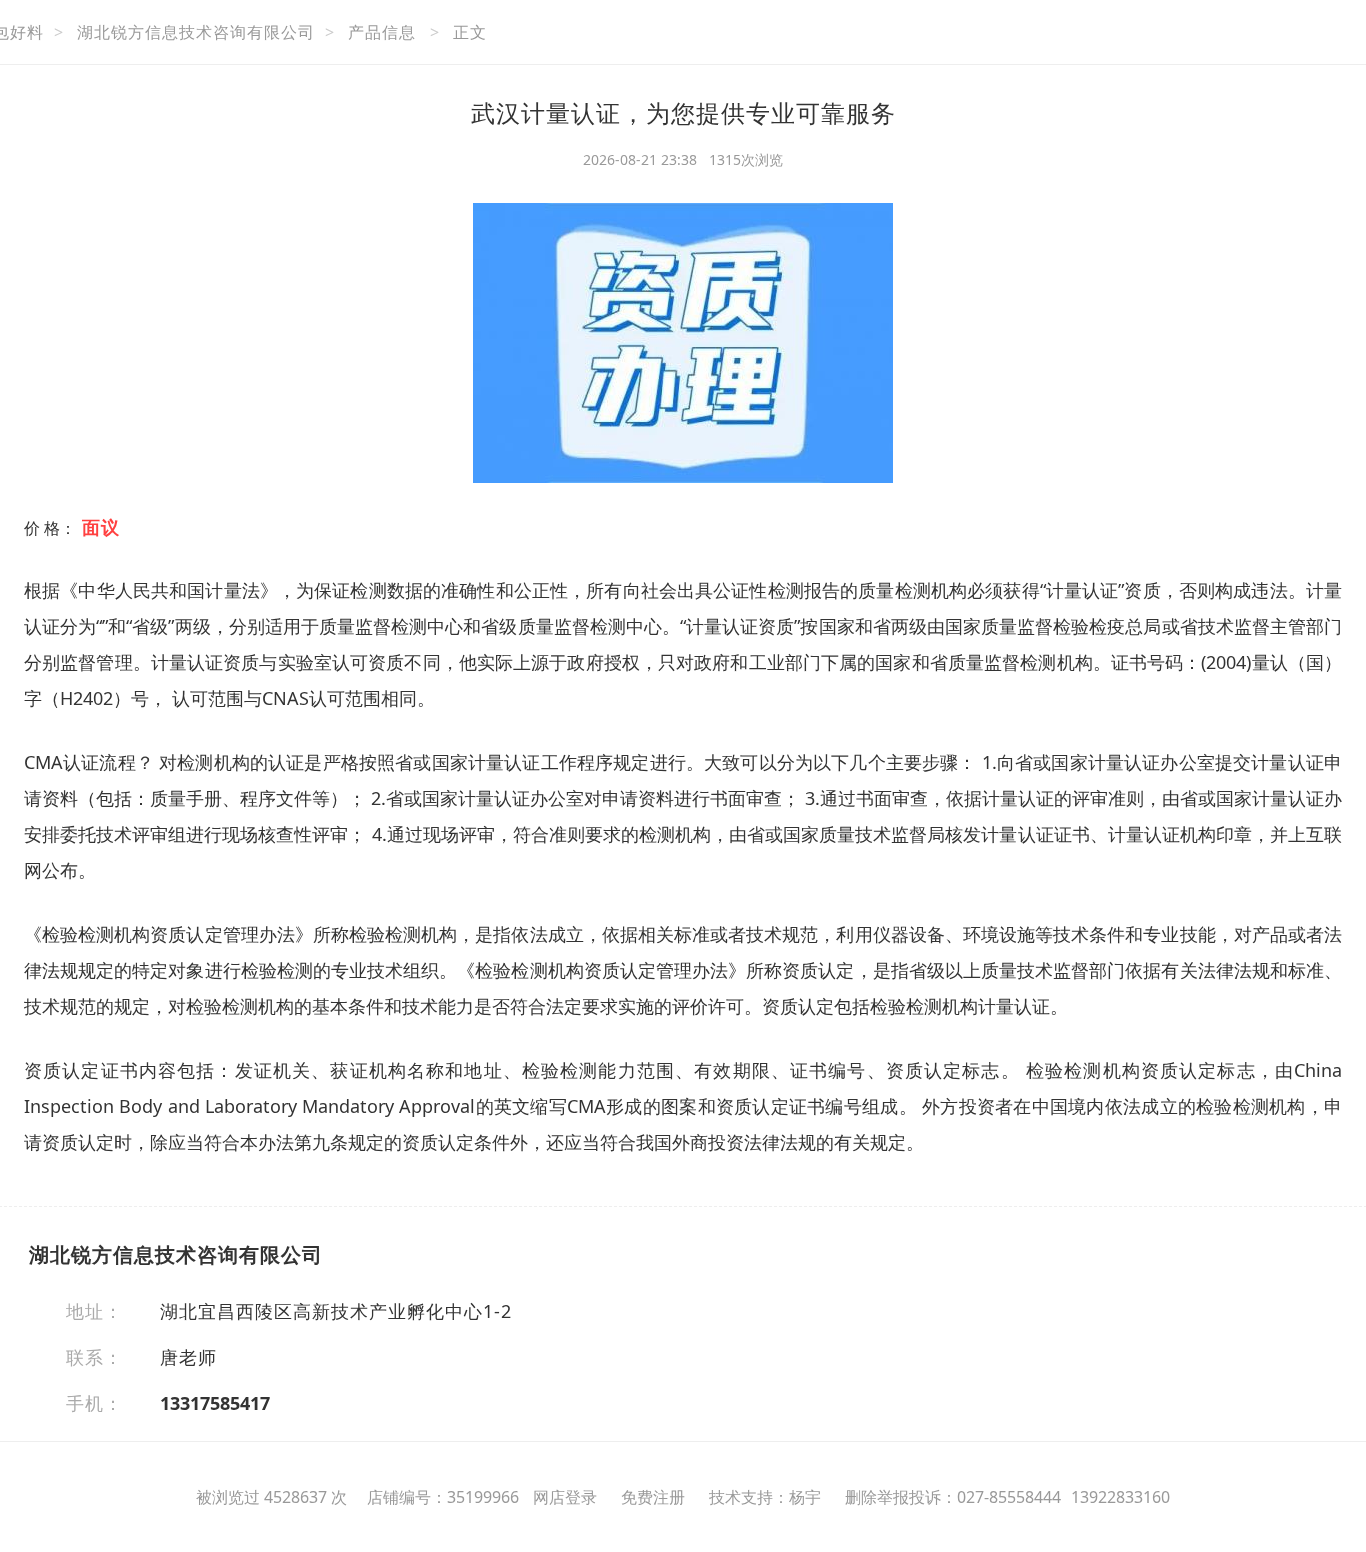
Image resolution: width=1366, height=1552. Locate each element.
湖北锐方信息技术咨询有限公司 (196, 32)
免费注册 (653, 1497)
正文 (470, 32)
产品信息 (382, 32)
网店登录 (565, 1497)
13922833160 (1120, 1497)
